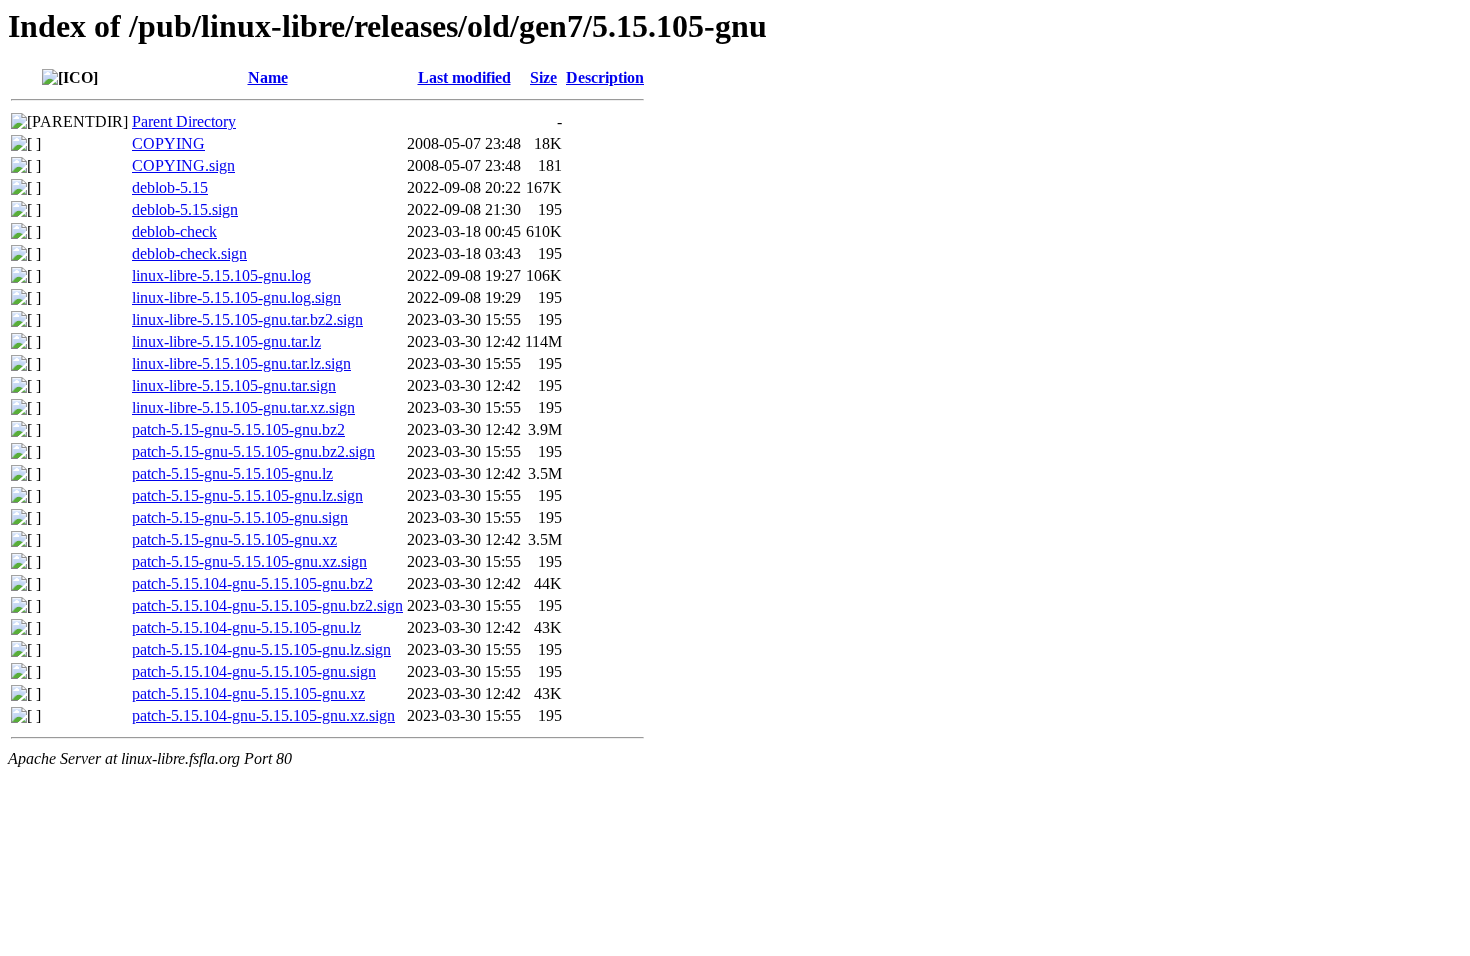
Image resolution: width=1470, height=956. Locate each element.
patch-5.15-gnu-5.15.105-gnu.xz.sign (249, 561)
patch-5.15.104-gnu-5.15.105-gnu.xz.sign (263, 715)
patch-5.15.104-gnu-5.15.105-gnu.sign (254, 671)
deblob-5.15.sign (185, 209)
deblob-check (174, 231)
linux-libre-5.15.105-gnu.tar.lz (226, 341)
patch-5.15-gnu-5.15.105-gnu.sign (240, 517)
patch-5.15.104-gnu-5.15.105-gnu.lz (246, 627)
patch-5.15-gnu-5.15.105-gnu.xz (234, 539)
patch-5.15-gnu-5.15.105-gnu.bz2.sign (253, 451)
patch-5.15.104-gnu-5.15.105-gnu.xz (248, 693)
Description (605, 77)
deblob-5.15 (170, 187)
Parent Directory (184, 121)
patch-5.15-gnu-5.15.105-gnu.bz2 (238, 429)
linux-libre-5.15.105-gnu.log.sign (236, 297)
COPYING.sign (183, 165)
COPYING (168, 143)
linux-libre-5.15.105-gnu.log (221, 275)
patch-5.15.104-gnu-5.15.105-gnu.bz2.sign (267, 605)
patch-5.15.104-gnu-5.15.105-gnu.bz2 (252, 583)
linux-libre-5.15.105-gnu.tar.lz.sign (241, 363)
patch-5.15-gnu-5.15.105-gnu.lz (232, 473)
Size (543, 77)
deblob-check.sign (189, 253)
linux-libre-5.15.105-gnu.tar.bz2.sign (247, 319)
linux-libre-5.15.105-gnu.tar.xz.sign (243, 407)
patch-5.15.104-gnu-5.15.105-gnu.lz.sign (261, 649)
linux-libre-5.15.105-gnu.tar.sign (234, 385)
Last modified (464, 77)
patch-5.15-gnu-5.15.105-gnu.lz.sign (247, 495)
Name (268, 77)
